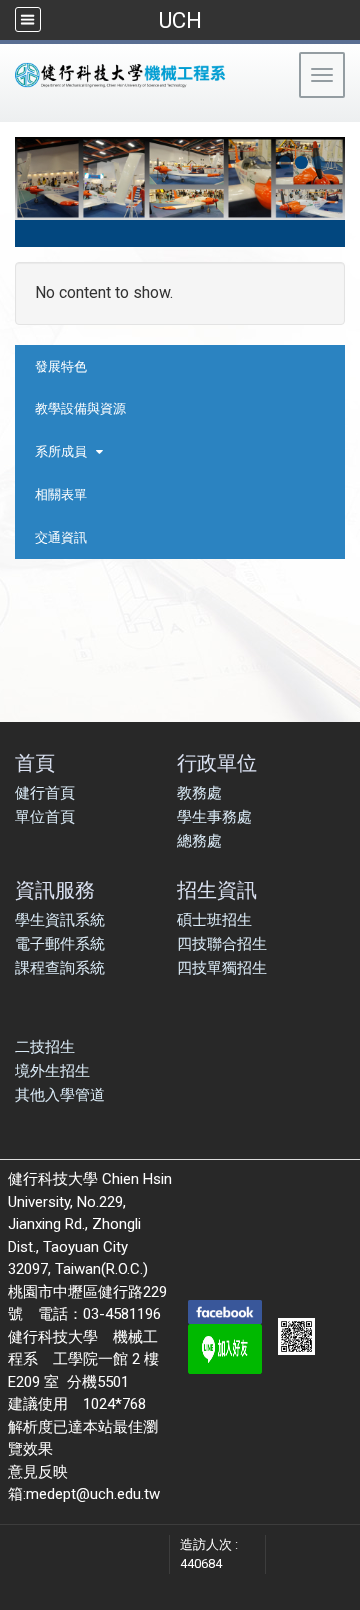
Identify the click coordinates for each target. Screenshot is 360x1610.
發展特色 (61, 366)
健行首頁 (45, 793)
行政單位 (217, 762)
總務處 (199, 841)
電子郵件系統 (60, 944)
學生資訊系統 (60, 920)
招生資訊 (217, 889)
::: (9, 114)
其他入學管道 (60, 1095)
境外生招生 (52, 1071)
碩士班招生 (214, 920)
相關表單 (61, 494)
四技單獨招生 (222, 968)
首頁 (35, 762)
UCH (180, 20)
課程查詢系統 (60, 968)
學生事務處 (214, 817)
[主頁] (154, 75)
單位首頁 (45, 817)
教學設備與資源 (80, 408)
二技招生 (45, 1047)
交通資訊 (61, 537)
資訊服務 (55, 889)
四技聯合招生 (222, 944)
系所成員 (61, 451)
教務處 (199, 793)
